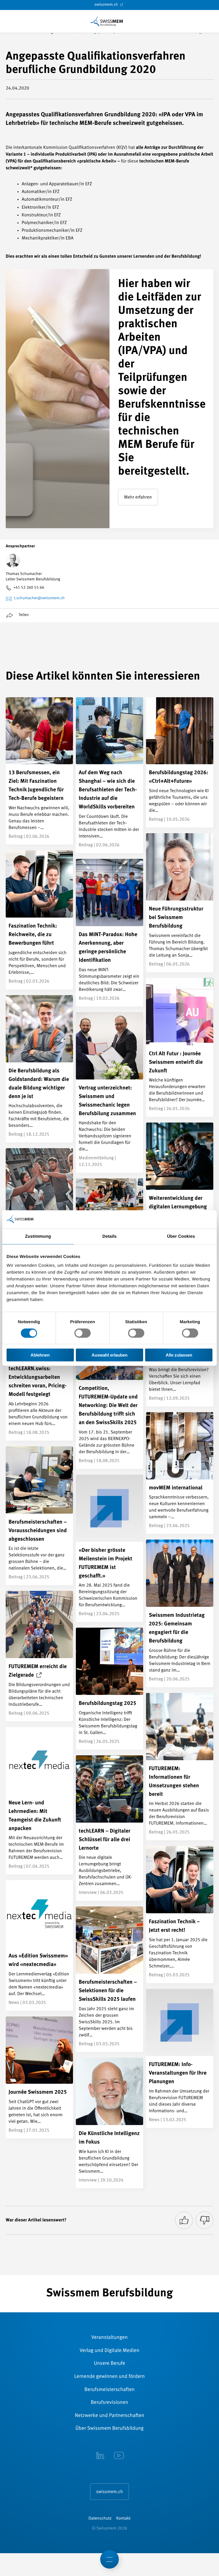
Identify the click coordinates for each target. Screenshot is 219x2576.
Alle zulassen (179, 1355)
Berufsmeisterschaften (109, 2390)
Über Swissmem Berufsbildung (110, 2429)
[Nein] (204, 2220)
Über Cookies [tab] (181, 1236)
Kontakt (123, 2519)
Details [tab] (109, 1236)
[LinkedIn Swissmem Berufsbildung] (100, 2456)
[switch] (83, 1333)
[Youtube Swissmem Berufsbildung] (119, 2456)
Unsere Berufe (109, 2364)
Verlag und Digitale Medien (109, 2351)
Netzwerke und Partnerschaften (109, 2416)
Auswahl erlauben (109, 1355)
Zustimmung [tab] (38, 1236)
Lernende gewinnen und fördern (109, 2377)
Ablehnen (40, 1355)
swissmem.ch (107, 5)
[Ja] (184, 2220)
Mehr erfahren (138, 497)
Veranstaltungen (109, 2338)
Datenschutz (100, 2519)
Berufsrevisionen (109, 2403)
